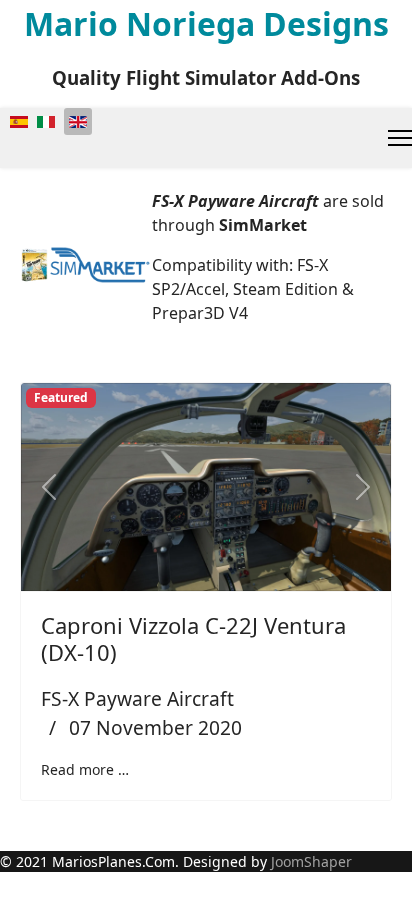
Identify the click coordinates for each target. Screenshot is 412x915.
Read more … (85, 769)
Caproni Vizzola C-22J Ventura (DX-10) (193, 638)
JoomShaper (311, 861)
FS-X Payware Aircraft (137, 698)
